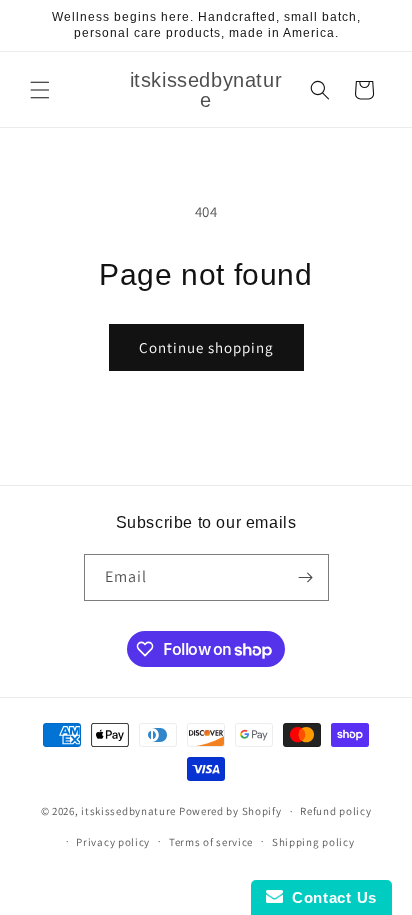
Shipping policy (313, 842)
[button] (40, 90)
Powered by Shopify (230, 811)
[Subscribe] (306, 577)
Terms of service (211, 842)
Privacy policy (113, 842)
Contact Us (330, 897)
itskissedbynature (128, 811)
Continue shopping (206, 347)
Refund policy (335, 811)
